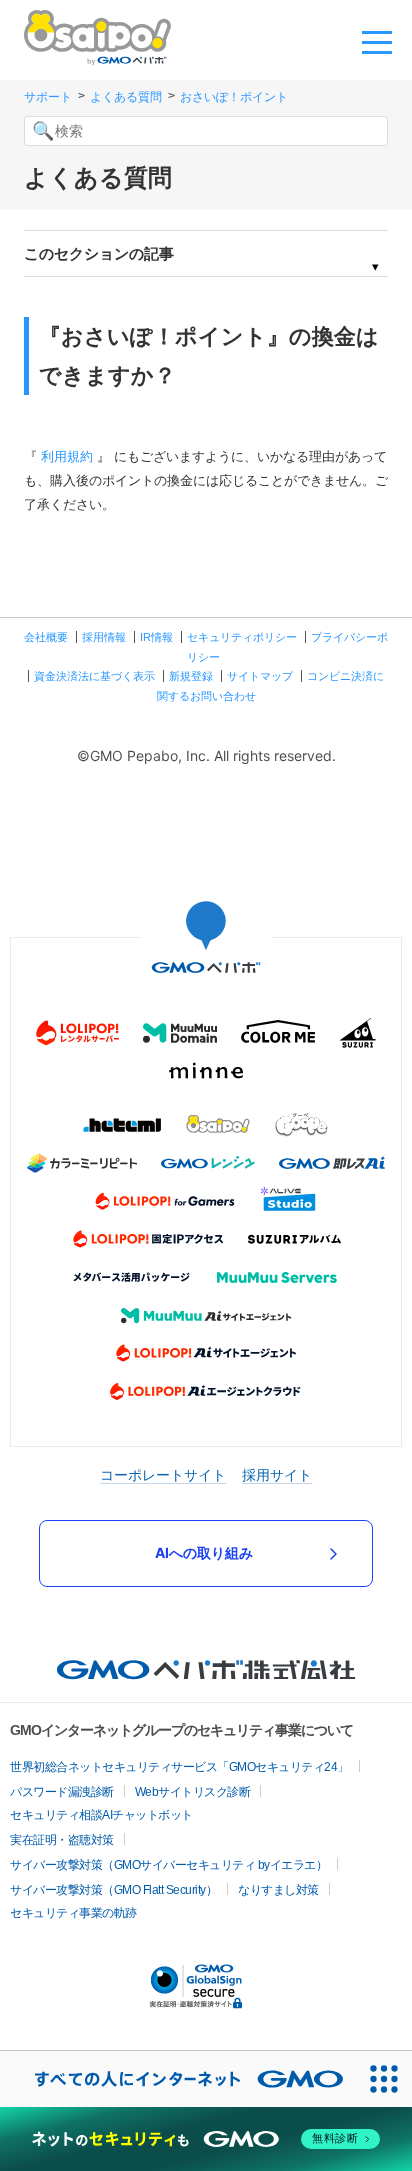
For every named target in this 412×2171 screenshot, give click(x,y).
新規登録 (191, 676)
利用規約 (67, 456)
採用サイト (277, 1474)
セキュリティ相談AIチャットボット (101, 1815)
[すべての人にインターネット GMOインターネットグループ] (178, 2079)
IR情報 (156, 637)
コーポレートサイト (163, 1474)
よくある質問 (126, 97)
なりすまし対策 (278, 1890)
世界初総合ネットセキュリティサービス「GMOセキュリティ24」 (179, 1767)
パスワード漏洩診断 (62, 1792)
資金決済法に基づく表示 (94, 676)
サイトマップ (260, 676)
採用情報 (104, 637)
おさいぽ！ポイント (234, 97)
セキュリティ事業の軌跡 (73, 1913)
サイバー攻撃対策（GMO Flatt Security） (113, 1890)
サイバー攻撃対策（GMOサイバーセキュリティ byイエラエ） (168, 1865)
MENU (377, 40)
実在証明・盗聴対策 (62, 1840)
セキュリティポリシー (242, 637)
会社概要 (46, 637)
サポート (48, 97)
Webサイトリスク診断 (193, 1792)
